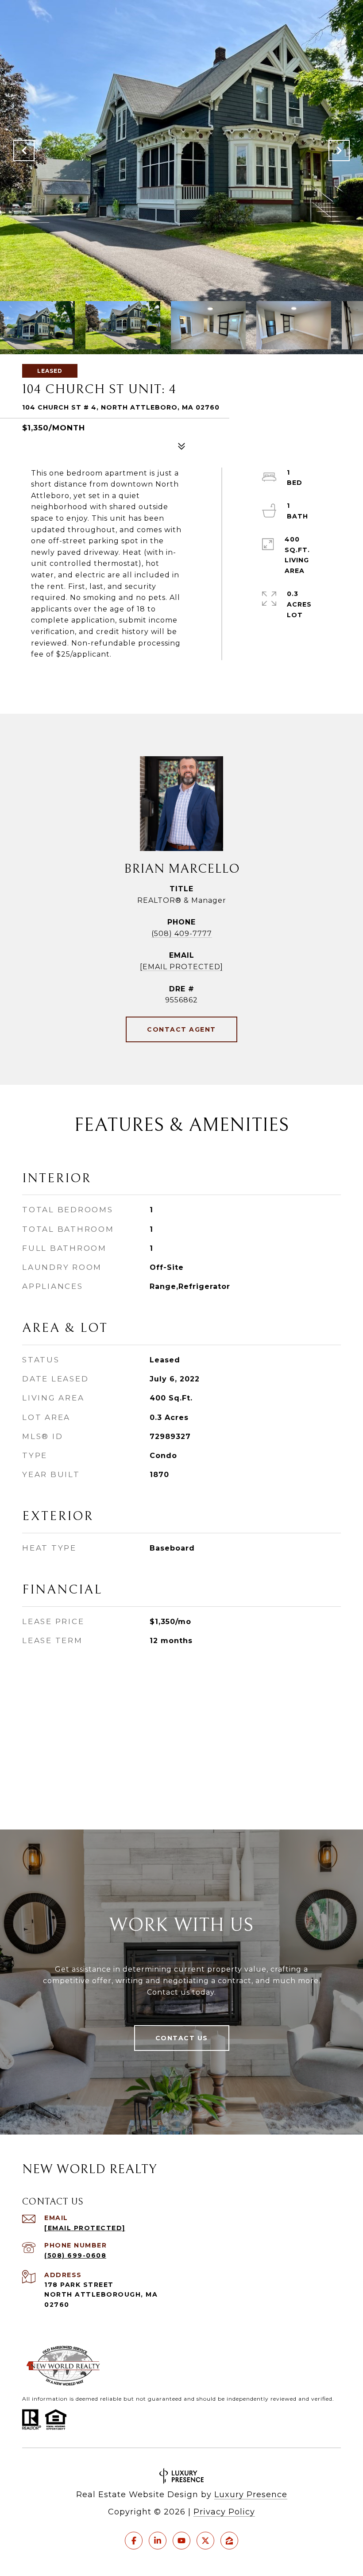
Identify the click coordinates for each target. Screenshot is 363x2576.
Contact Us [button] (182, 2038)
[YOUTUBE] (181, 2541)
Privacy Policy (224, 2512)
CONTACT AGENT (181, 1029)
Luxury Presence (251, 2495)
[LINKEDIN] (158, 2541)
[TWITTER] (205, 2541)
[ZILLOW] (229, 2541)
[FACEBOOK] (134, 2541)
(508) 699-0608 (75, 2255)
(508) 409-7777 (182, 934)
